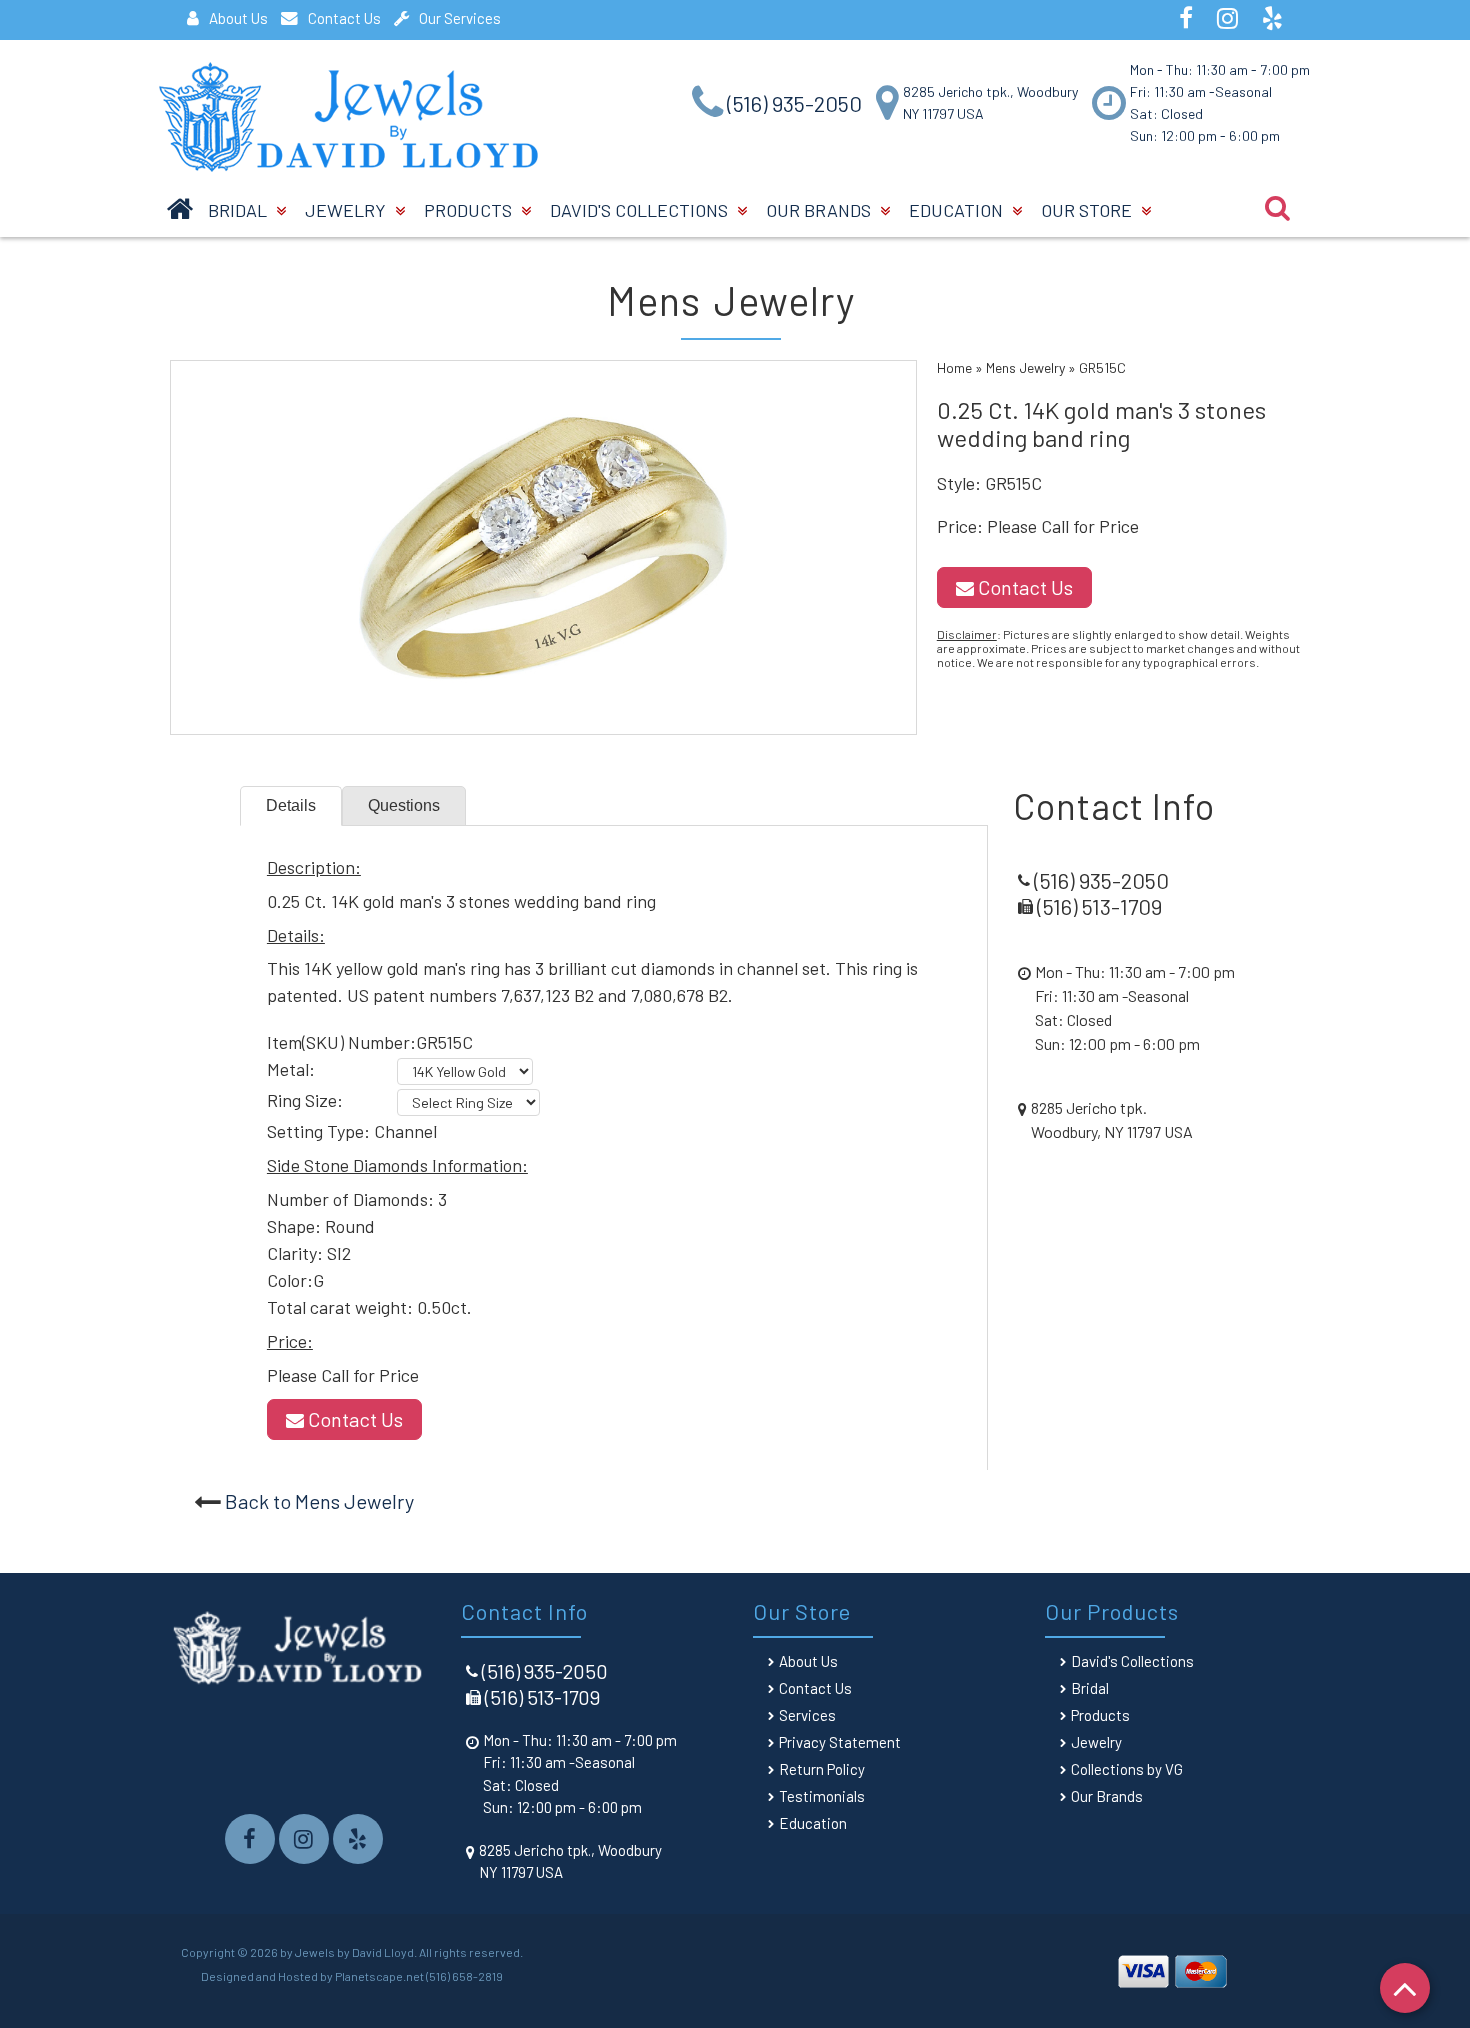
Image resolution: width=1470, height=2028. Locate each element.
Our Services (460, 18)
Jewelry (347, 210)
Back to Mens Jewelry (319, 1501)
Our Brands (820, 210)
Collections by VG (1127, 1769)
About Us (238, 18)
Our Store (1088, 210)
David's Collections (641, 210)
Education (958, 210)
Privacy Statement (840, 1742)
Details (291, 805)
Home (954, 367)
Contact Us (344, 18)
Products (470, 210)
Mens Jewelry (1025, 367)
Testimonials (822, 1796)
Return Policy (822, 1769)
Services (807, 1715)
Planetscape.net (379, 1976)
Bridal (1090, 1688)
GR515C (1102, 367)
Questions (404, 805)
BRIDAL (239, 210)
